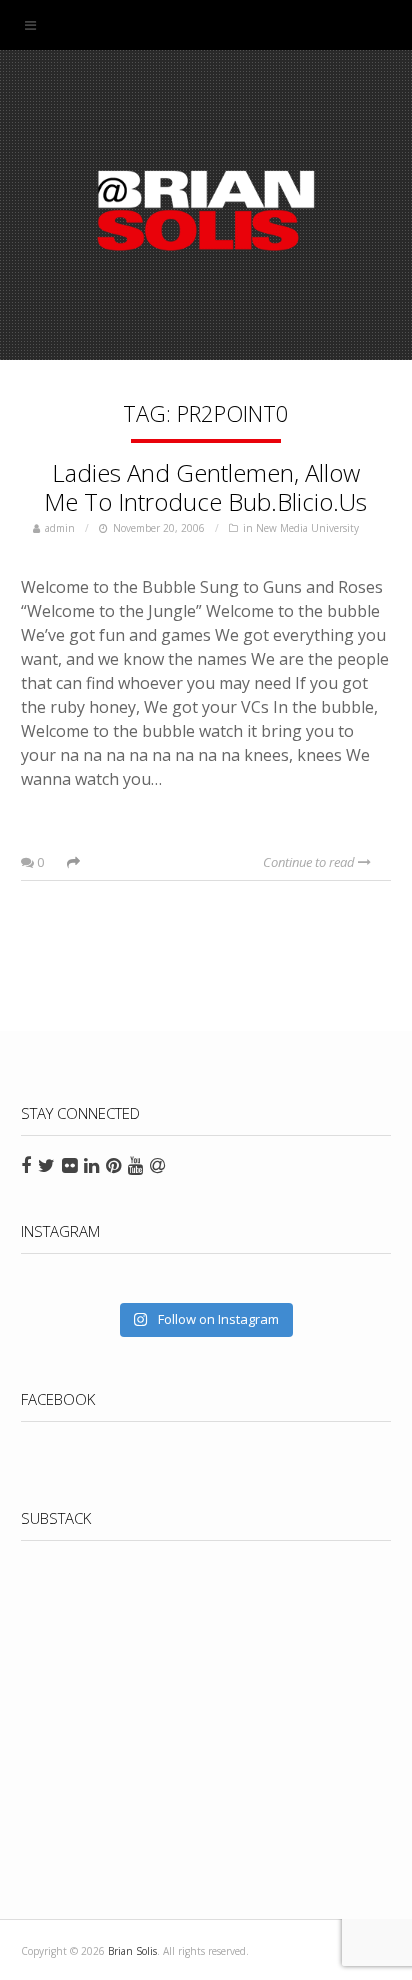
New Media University (307, 528)
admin (60, 528)
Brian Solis (206, 210)
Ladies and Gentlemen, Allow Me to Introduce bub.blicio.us (205, 487)
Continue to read (310, 862)
